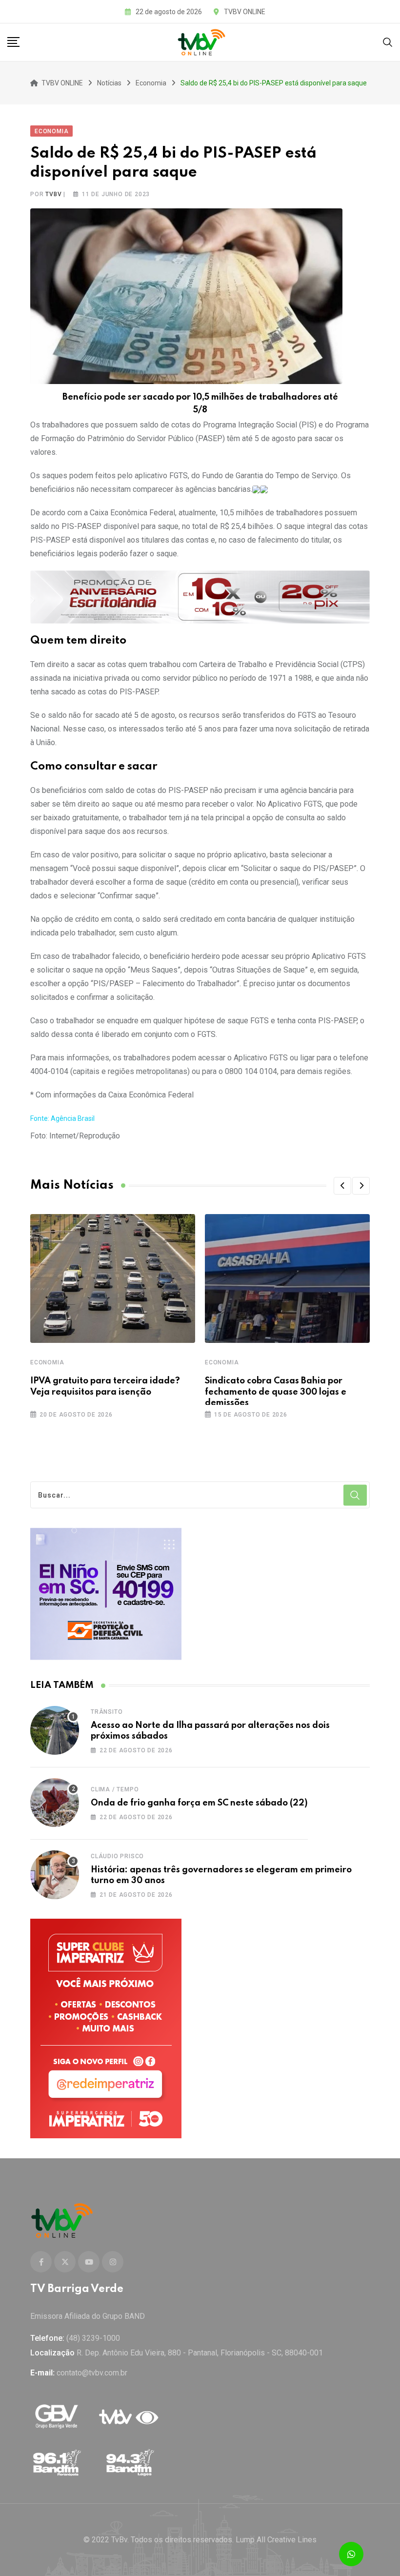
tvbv (53, 194)
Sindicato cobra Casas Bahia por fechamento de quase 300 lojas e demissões (276, 1392)
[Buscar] (388, 42)
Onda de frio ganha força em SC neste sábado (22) (199, 1803)
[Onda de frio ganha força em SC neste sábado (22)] (55, 1803)
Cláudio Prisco (117, 1856)
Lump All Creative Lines (276, 2540)
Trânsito (107, 1712)
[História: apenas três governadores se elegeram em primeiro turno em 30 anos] (55, 1875)
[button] (342, 1186)
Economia (47, 1362)
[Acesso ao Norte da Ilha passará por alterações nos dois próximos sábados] (55, 1730)
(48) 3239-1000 (93, 2338)
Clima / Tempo (115, 1789)
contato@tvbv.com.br (92, 2373)
